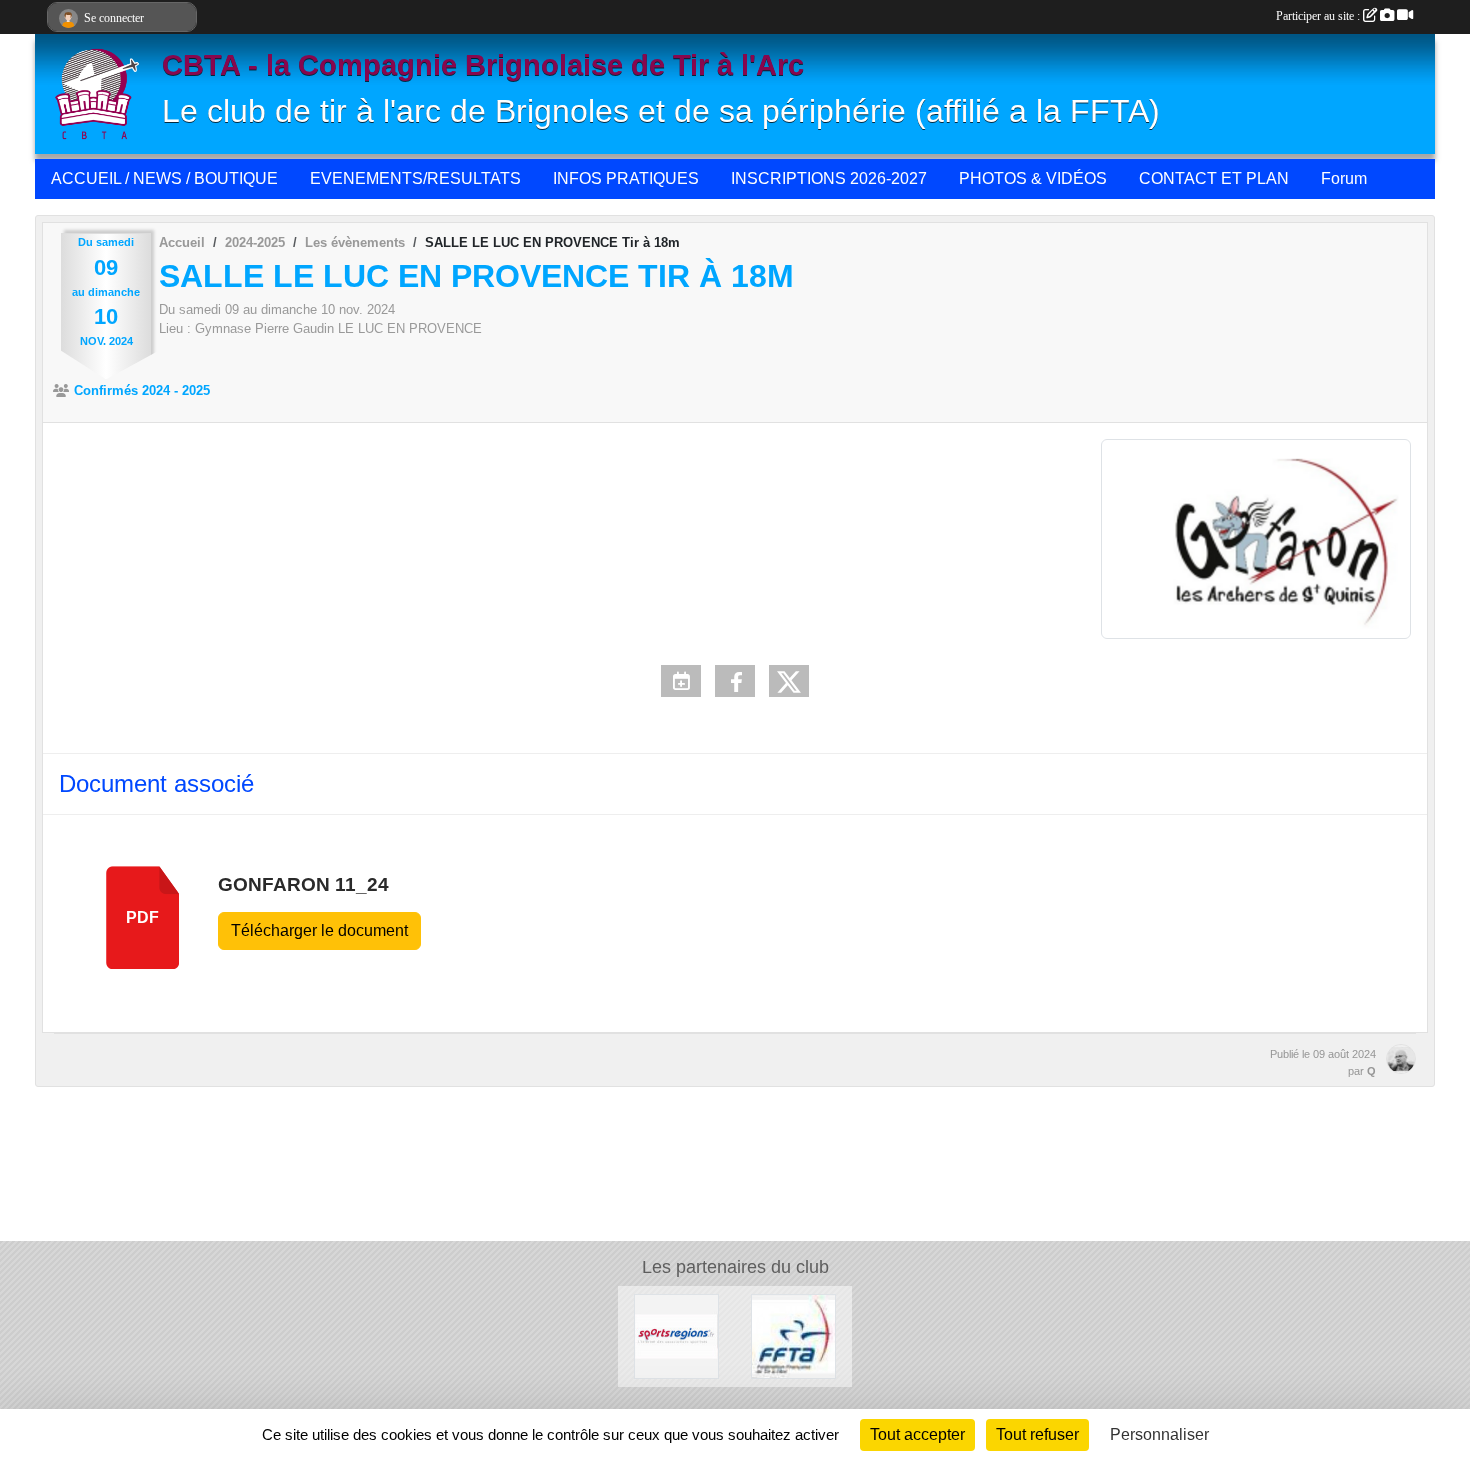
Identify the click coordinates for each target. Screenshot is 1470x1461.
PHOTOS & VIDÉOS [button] (1033, 178)
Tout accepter (917, 1434)
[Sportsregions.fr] (676, 1335)
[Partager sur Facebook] (735, 681)
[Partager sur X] (789, 681)
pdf (142, 917)
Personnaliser (1159, 1434)
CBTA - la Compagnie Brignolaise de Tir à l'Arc (483, 65)
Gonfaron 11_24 (303, 884)
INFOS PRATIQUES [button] (626, 178)
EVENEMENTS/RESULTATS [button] (415, 178)
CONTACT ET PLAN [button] (1214, 178)
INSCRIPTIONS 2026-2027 (829, 178)
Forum (1344, 178)
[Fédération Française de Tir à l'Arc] (793, 1335)
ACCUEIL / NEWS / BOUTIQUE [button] (164, 178)
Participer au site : (1319, 16)
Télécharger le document (319, 930)
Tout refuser (1037, 1434)
